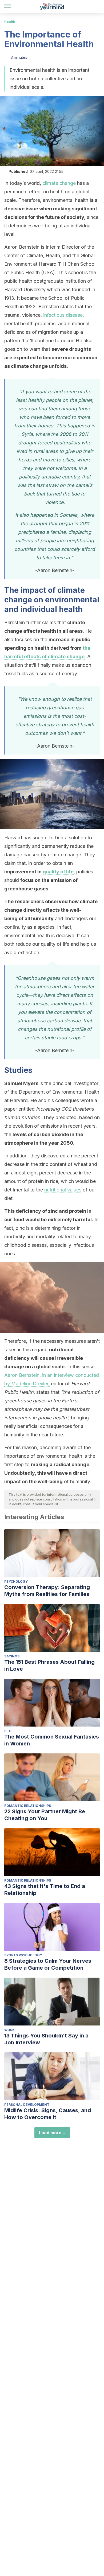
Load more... (52, 2133)
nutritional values (63, 1190)
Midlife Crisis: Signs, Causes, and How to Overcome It (48, 2114)
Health (10, 22)
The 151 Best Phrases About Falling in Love (49, 1665)
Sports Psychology (23, 1955)
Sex (8, 1731)
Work (9, 2030)
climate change (59, 183)
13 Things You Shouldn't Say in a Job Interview (46, 2039)
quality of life (58, 872)
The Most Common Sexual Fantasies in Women (52, 1740)
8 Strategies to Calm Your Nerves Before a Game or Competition (48, 1964)
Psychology (16, 1581)
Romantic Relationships (28, 1806)
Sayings (12, 1656)
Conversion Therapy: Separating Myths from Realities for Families (47, 1591)
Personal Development (27, 2105)
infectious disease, (64, 315)
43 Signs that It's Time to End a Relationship (45, 1890)
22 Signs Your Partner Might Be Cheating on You (45, 1815)
